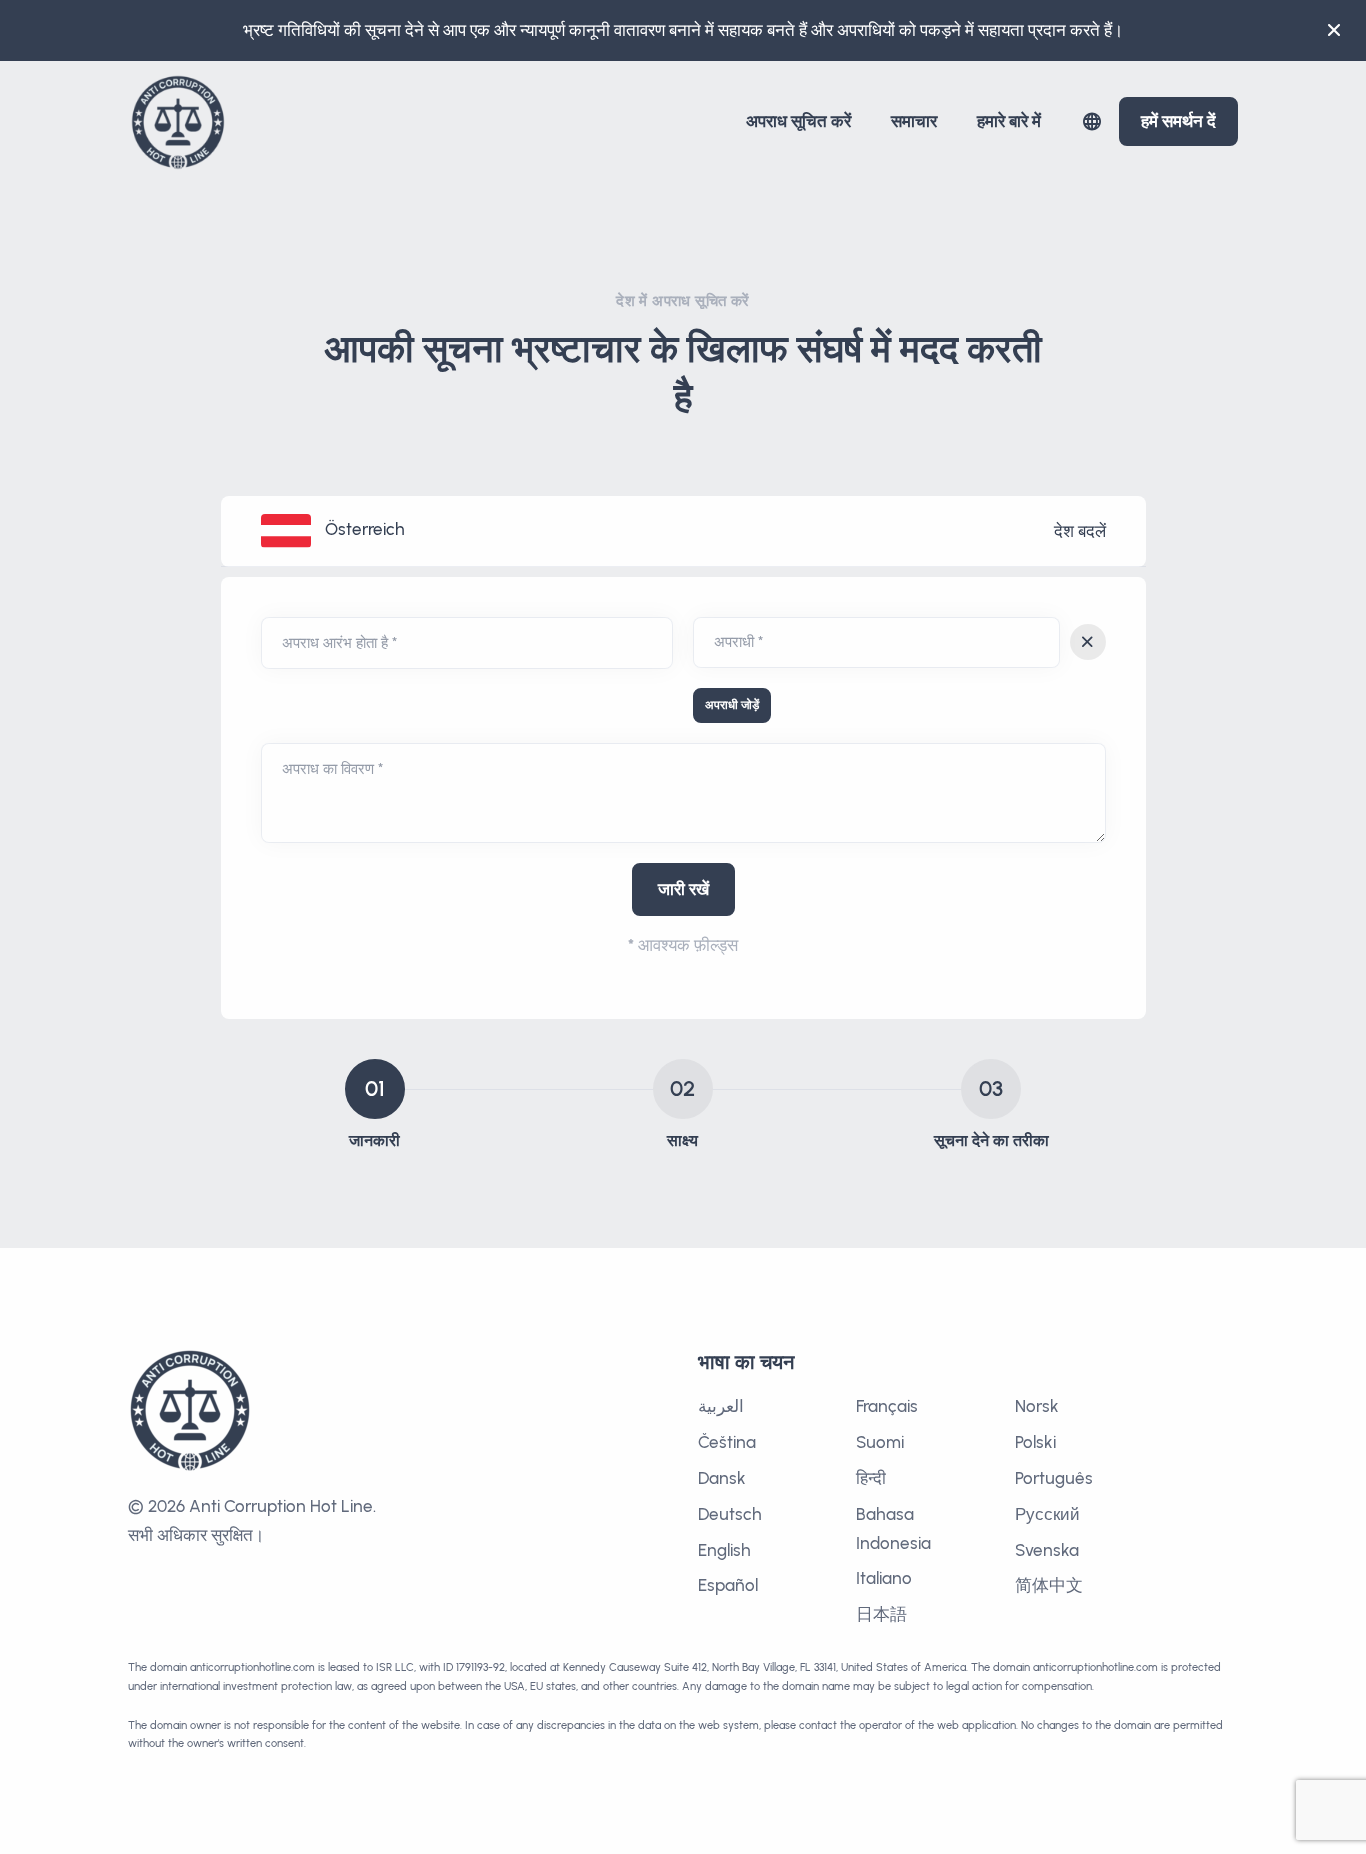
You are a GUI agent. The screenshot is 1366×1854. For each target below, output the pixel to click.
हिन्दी (871, 1478)
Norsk (1037, 1406)
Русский (1047, 1514)
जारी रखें (683, 889)
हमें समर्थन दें (1178, 121)
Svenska (1047, 1550)
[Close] (1334, 30)
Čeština (727, 1442)
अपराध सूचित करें (798, 121)
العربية (721, 1406)
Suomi (880, 1442)
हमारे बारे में (1009, 121)
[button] (1092, 121)
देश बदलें (1080, 531)
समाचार (914, 121)
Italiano (884, 1578)
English (724, 1550)
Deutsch (730, 1514)
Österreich (365, 529)
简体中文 (1049, 1585)
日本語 (881, 1614)
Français (887, 1406)
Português (1054, 1478)
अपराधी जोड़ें (732, 705)
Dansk (722, 1478)
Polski (1035, 1442)
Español (728, 1585)
